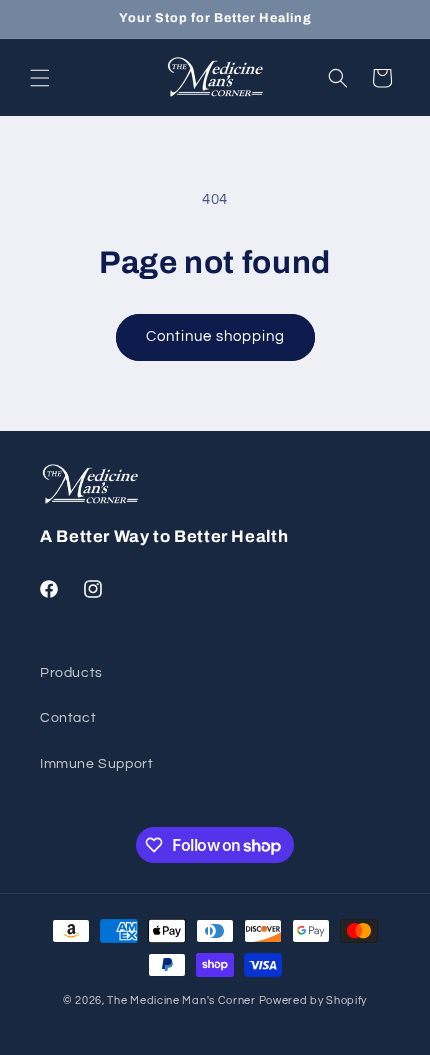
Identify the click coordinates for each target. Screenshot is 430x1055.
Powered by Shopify (313, 1000)
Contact (68, 718)
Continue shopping (215, 336)
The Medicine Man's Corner (181, 1000)
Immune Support (96, 764)
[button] (40, 78)
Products (71, 673)
